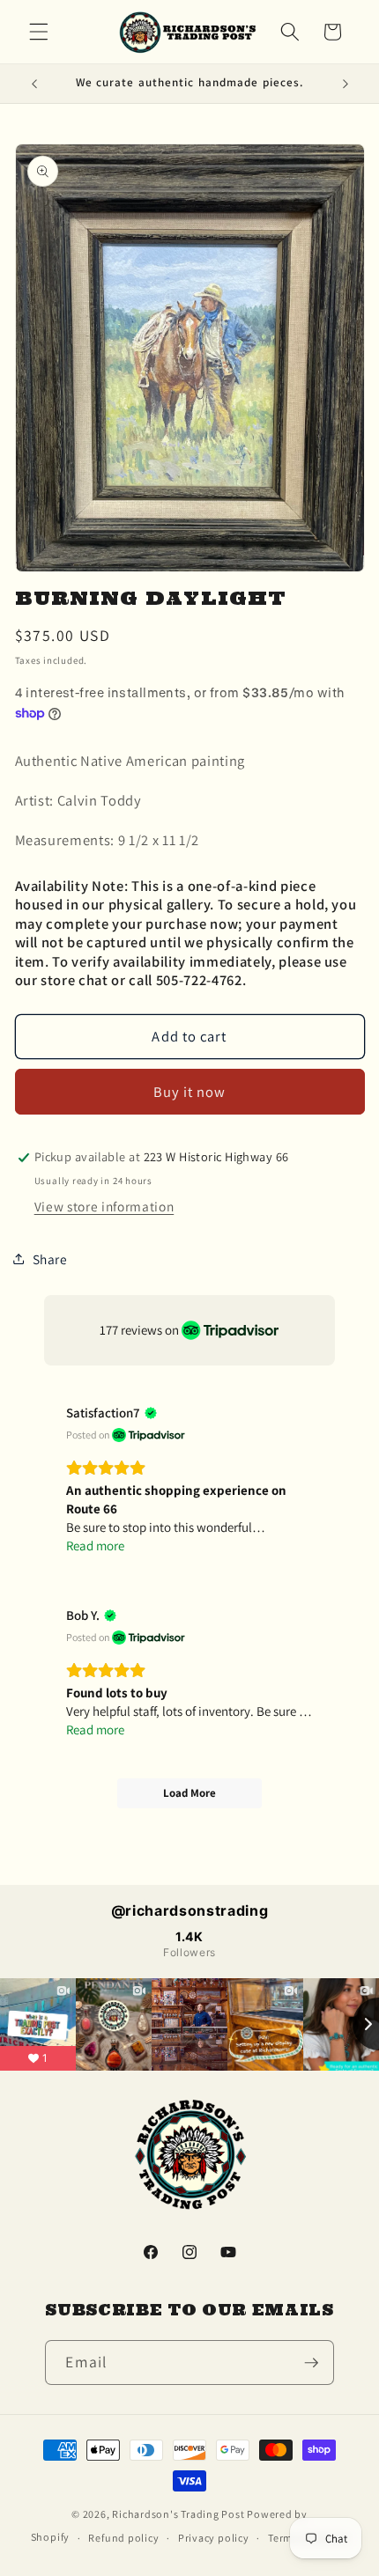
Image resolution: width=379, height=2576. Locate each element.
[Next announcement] (346, 84)
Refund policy (123, 2538)
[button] (39, 32)
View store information (104, 1206)
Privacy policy (214, 2538)
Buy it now (190, 1092)
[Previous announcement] (34, 84)
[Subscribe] (311, 2363)
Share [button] (50, 1259)
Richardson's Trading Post (178, 2514)
